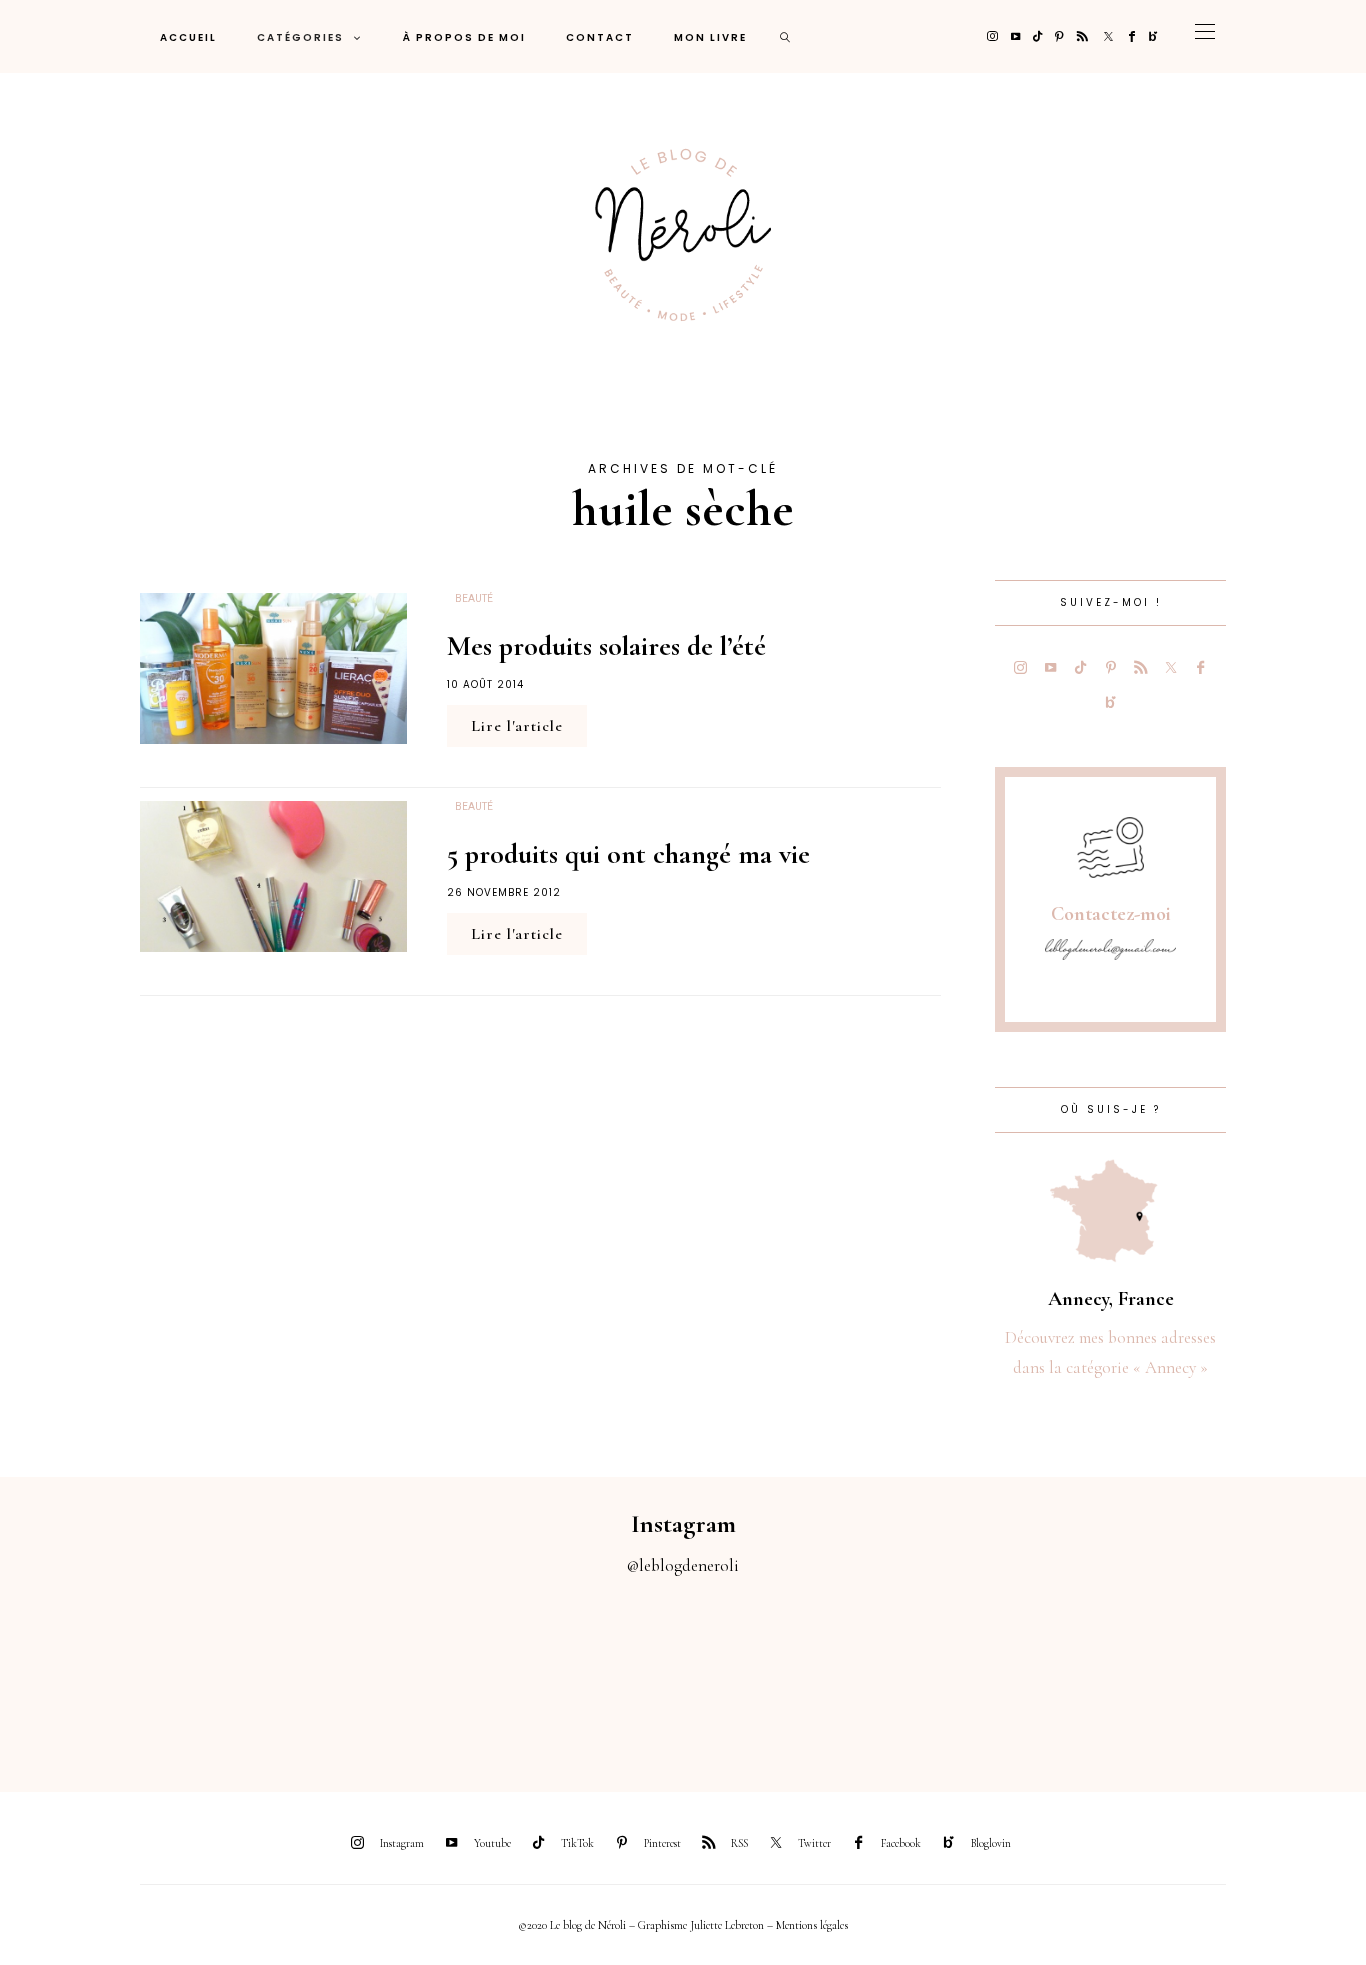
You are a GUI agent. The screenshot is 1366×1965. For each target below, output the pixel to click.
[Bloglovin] (1153, 36)
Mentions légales (812, 1925)
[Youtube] (1015, 36)
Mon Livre (710, 37)
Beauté (474, 599)
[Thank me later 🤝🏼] (1280, 1673)
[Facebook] (1132, 36)
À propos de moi (464, 37)
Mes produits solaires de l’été (606, 646)
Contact (600, 37)
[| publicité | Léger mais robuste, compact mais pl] (768, 1673)
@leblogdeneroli (683, 1565)
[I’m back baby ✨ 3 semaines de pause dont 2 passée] (427, 1673)
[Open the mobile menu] (1205, 36)
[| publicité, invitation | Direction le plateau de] (256, 1673)
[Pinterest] (1059, 36)
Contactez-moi (1111, 914)
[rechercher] (786, 36)
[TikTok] (1037, 36)
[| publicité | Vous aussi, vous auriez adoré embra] (939, 1673)
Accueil (188, 37)
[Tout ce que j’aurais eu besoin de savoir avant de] (1110, 1673)
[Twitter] (1108, 36)
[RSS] (1082, 36)
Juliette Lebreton (727, 1925)
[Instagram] (992, 36)
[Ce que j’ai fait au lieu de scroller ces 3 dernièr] (85, 1673)
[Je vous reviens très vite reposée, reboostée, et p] (597, 1673)
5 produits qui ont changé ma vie (628, 854)
